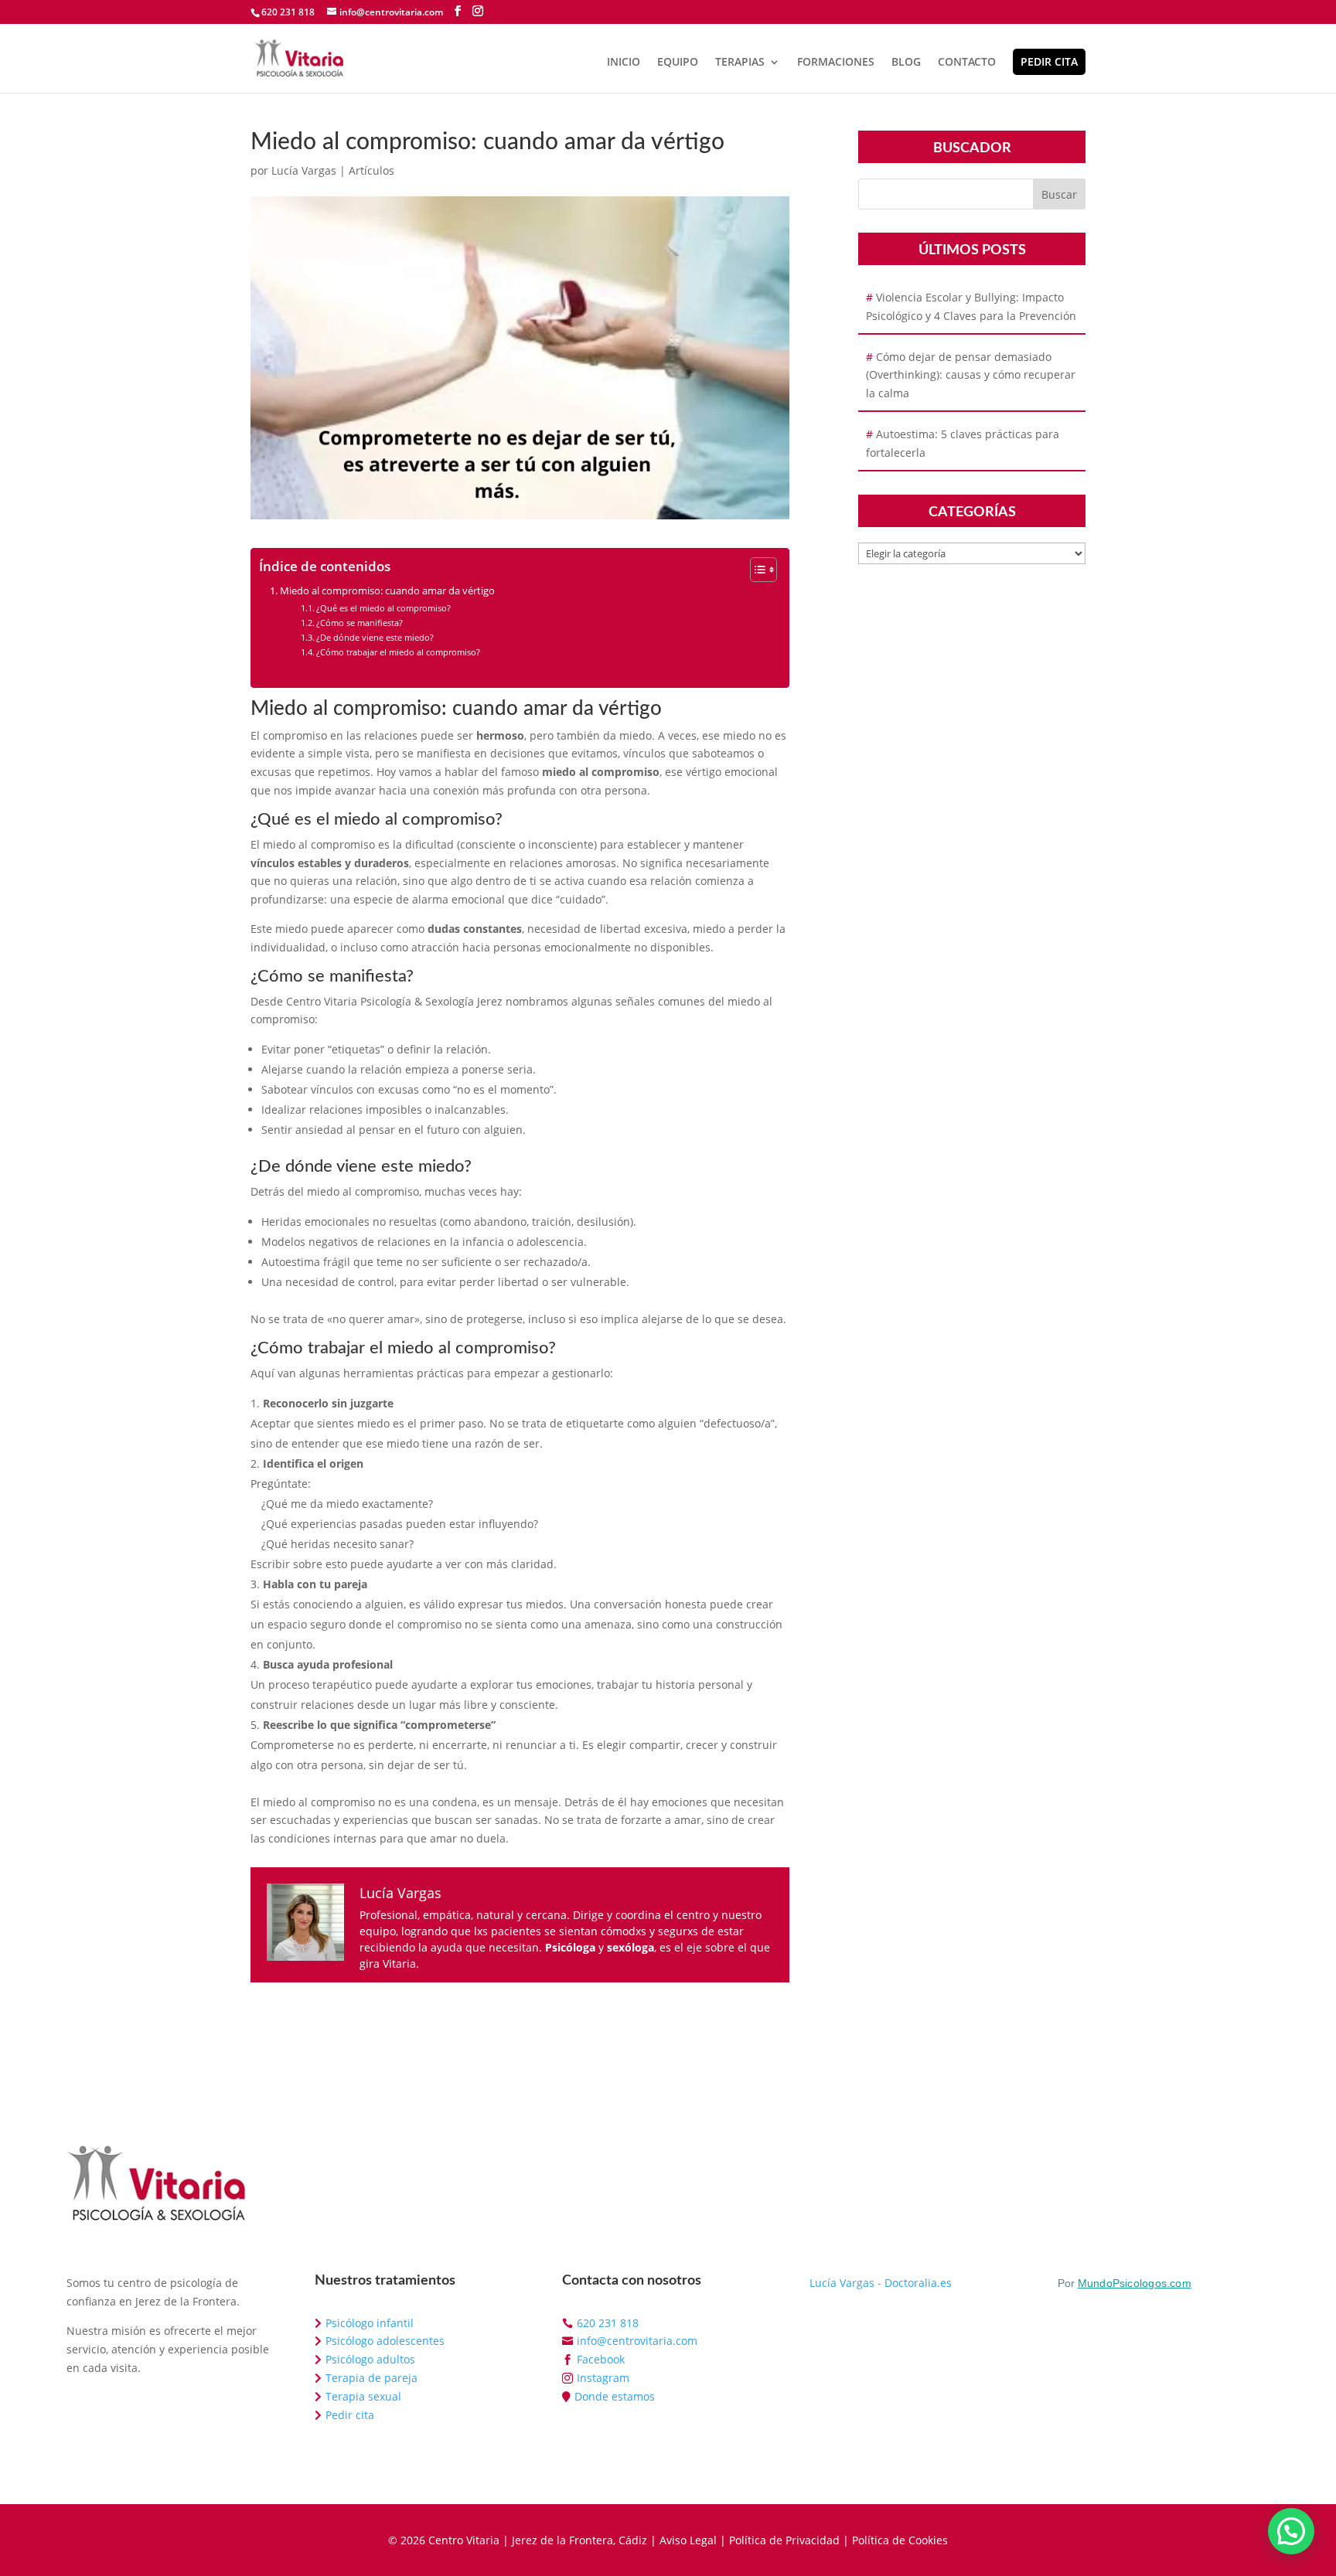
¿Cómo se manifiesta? (360, 623)
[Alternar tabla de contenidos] (756, 570)
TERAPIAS (740, 63)
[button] (1291, 2531)
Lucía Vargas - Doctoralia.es (881, 2283)
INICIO (624, 63)
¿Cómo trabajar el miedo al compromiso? (398, 652)
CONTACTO (967, 63)
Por (1125, 2283)
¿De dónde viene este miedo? (375, 637)
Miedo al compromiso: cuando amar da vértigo (387, 591)
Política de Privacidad (784, 2540)
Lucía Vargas (304, 170)
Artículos (371, 170)
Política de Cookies (900, 2540)
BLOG (906, 63)
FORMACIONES (836, 63)
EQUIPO (678, 63)
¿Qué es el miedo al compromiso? (383, 608)
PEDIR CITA (1049, 61)
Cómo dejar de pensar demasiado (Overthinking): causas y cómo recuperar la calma (971, 375)
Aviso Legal (688, 2540)
